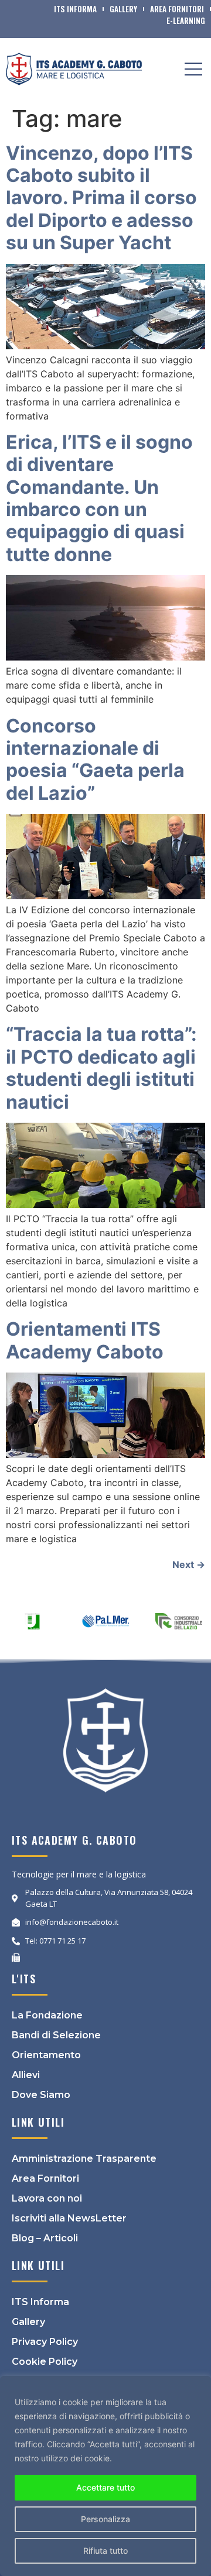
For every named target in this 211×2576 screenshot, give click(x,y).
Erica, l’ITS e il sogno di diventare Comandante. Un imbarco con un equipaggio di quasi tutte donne (99, 498)
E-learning (186, 20)
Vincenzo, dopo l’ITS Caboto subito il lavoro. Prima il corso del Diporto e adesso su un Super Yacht (101, 198)
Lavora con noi (47, 2198)
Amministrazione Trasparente (84, 2159)
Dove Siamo (41, 2095)
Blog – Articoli (45, 2238)
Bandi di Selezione (56, 2035)
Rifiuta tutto (105, 2551)
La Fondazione (47, 2015)
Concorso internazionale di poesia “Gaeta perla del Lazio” (95, 759)
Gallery (123, 9)
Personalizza (105, 2519)
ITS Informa (75, 9)
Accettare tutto (105, 2487)
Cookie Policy (45, 2362)
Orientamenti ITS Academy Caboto (85, 1340)
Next (189, 1564)
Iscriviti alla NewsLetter (69, 2218)
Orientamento (46, 2055)
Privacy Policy (45, 2342)
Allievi (26, 2075)
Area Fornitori (177, 9)
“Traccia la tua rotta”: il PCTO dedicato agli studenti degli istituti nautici (101, 1068)
